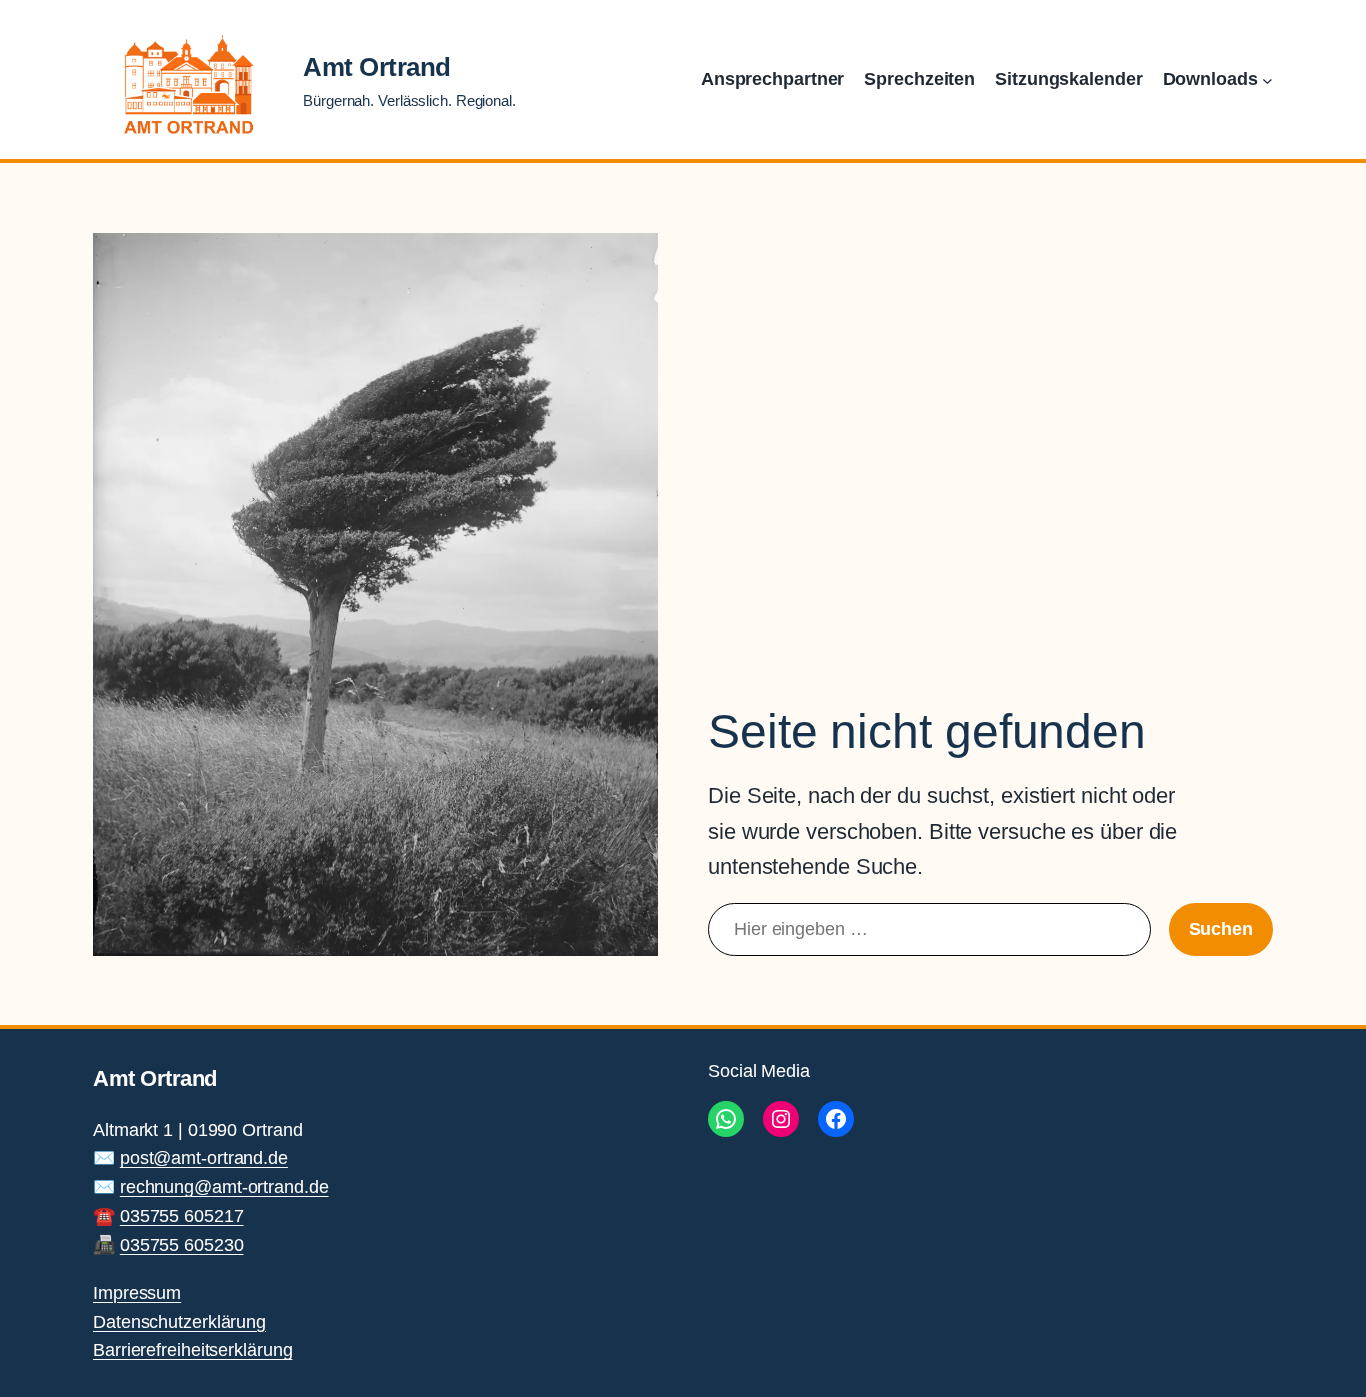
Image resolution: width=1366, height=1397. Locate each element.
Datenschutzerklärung (179, 1322)
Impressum (137, 1293)
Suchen (1221, 929)
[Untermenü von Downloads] (1267, 79)
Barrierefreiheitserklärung (192, 1350)
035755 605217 (182, 1216)
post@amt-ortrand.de (204, 1158)
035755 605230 (182, 1245)
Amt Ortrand (377, 67)
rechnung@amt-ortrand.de (224, 1187)
